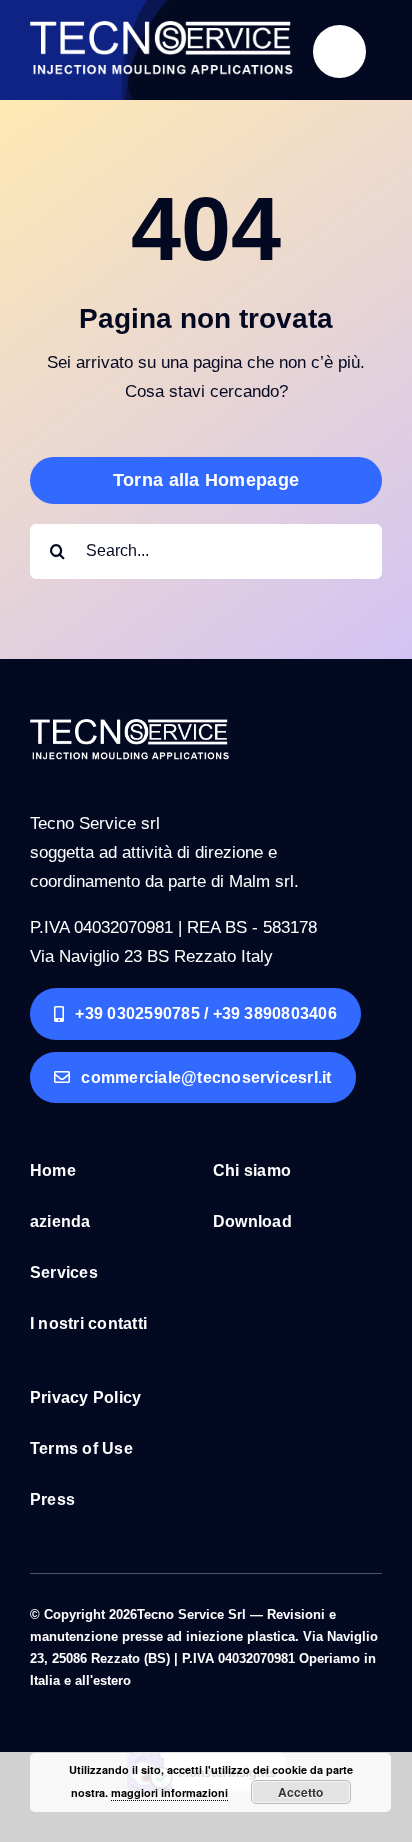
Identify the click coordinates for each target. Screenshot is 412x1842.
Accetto (300, 1792)
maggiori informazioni (169, 1792)
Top (389, 1814)
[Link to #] (339, 51)
